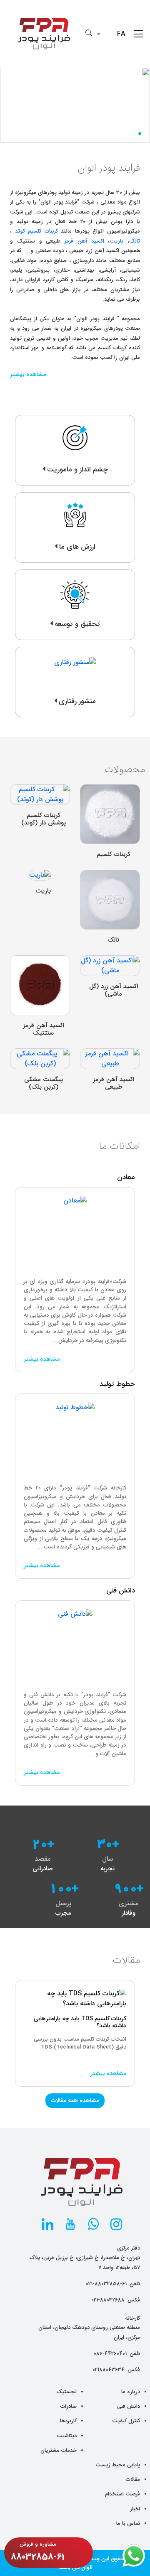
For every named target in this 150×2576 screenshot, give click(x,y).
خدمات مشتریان (59, 2450)
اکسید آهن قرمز (84, 241)
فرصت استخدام (122, 2494)
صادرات (69, 2406)
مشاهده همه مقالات (75, 2100)
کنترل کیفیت (126, 2421)
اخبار (135, 2509)
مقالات (133, 2479)
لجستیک (66, 2392)
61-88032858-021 (106, 2284)
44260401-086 (110, 2354)
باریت (116, 241)
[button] (145, 134)
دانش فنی (129, 2406)
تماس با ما (128, 2523)
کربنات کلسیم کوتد (36, 231)
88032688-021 (108, 2300)
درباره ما (131, 2392)
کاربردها (68, 2421)
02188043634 (109, 2370)
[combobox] (113, 34)
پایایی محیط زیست (118, 2465)
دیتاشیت (67, 2436)
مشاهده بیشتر (28, 374)
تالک (135, 241)
